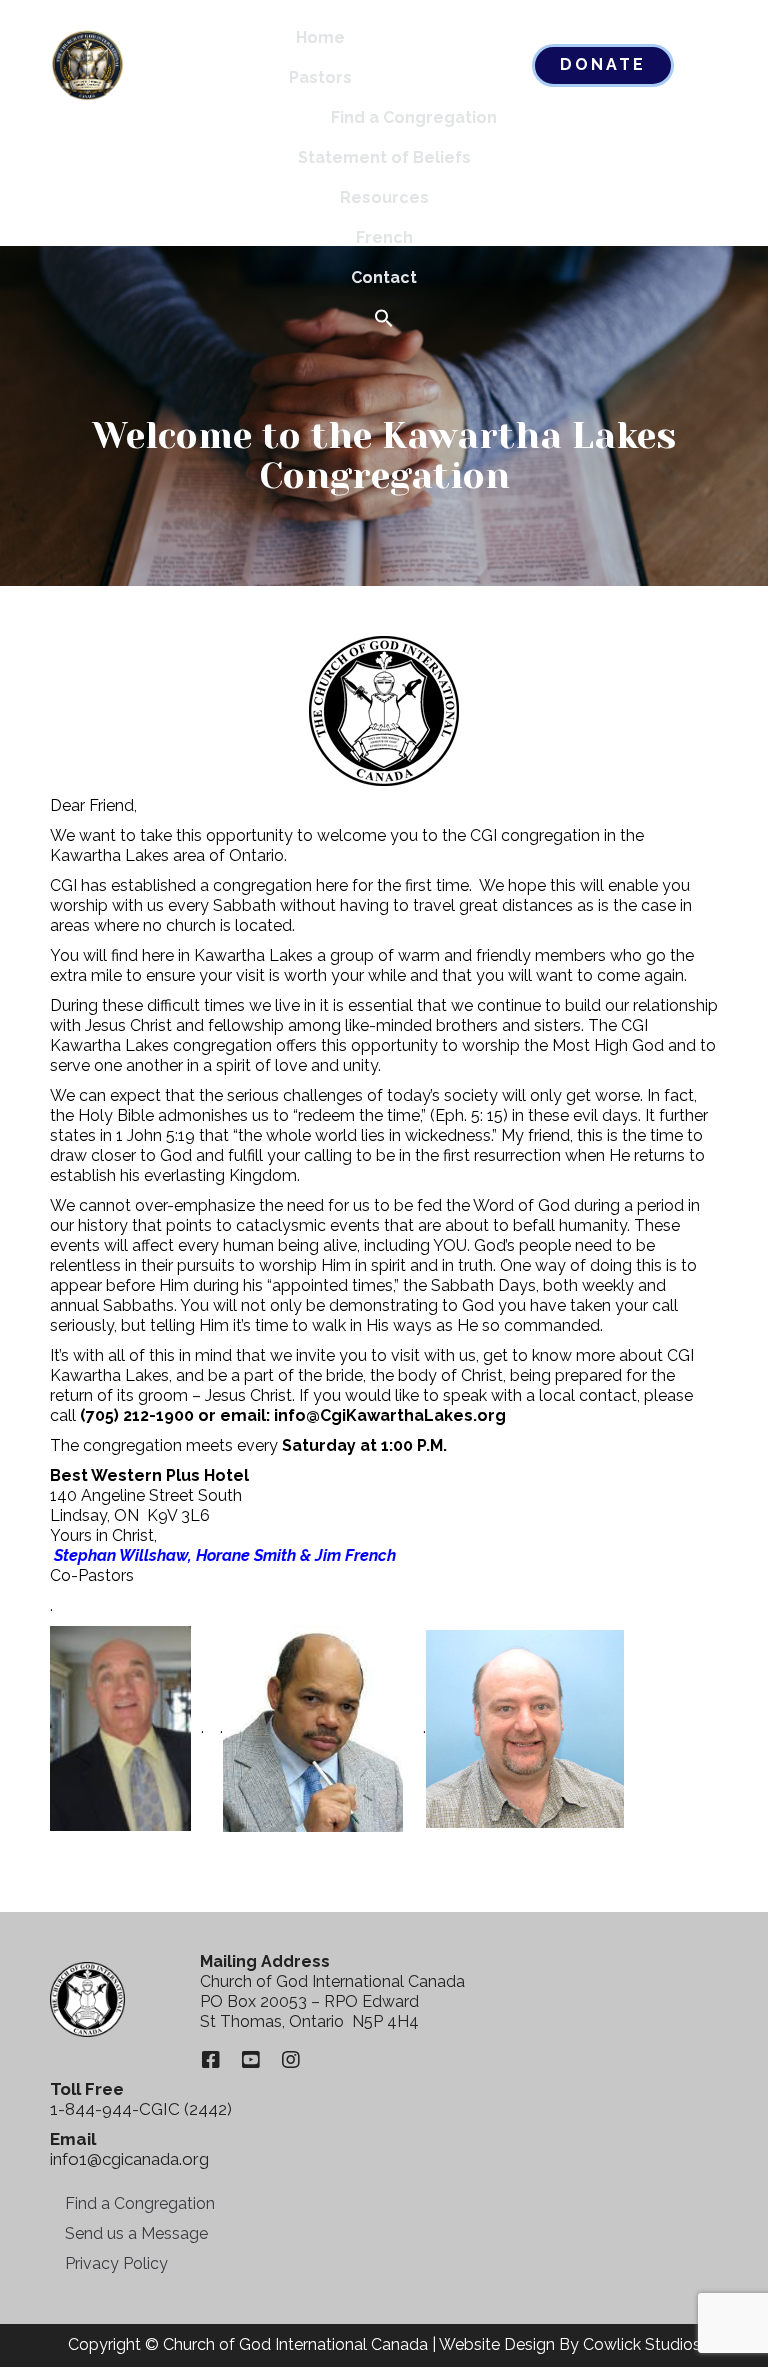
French (384, 237)
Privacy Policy (116, 2263)
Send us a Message (136, 2233)
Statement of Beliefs (384, 157)
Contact (384, 277)
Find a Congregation (414, 117)
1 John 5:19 (155, 1135)
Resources (384, 197)
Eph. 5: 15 (469, 1115)
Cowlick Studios (642, 2344)
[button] (384, 319)
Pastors (320, 77)
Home (320, 37)
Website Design (497, 2344)
